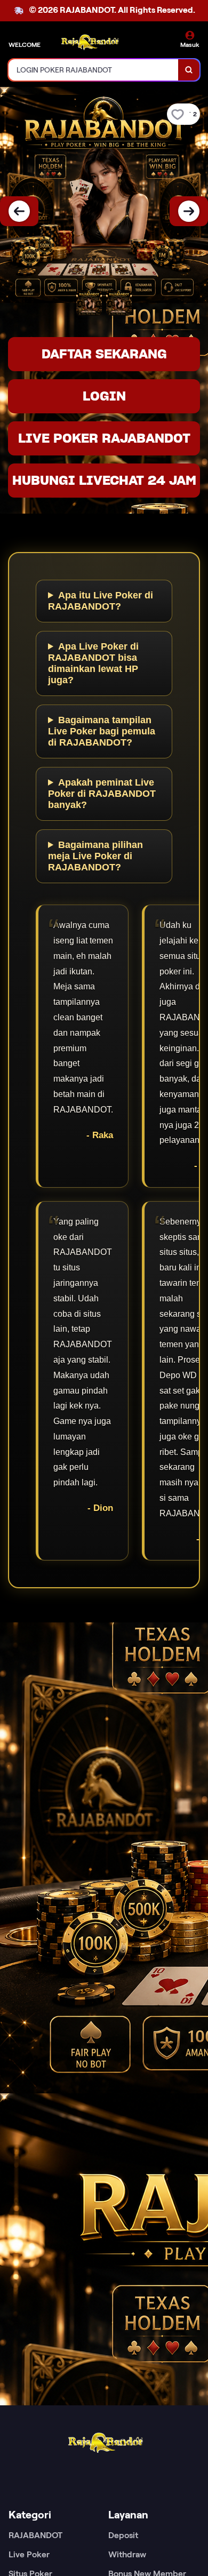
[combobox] (94, 70)
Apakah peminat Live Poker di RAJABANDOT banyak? (102, 794)
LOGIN (104, 396)
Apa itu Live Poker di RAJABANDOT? (101, 601)
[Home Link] (89, 41)
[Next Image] (189, 211)
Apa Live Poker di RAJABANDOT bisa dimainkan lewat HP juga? (93, 663)
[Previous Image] (19, 211)
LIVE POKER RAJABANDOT (104, 438)
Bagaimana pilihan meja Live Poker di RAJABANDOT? (95, 856)
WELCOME (25, 45)
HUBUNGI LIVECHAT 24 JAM (104, 480)
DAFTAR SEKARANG (104, 354)
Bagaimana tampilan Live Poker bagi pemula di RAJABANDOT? (102, 731)
